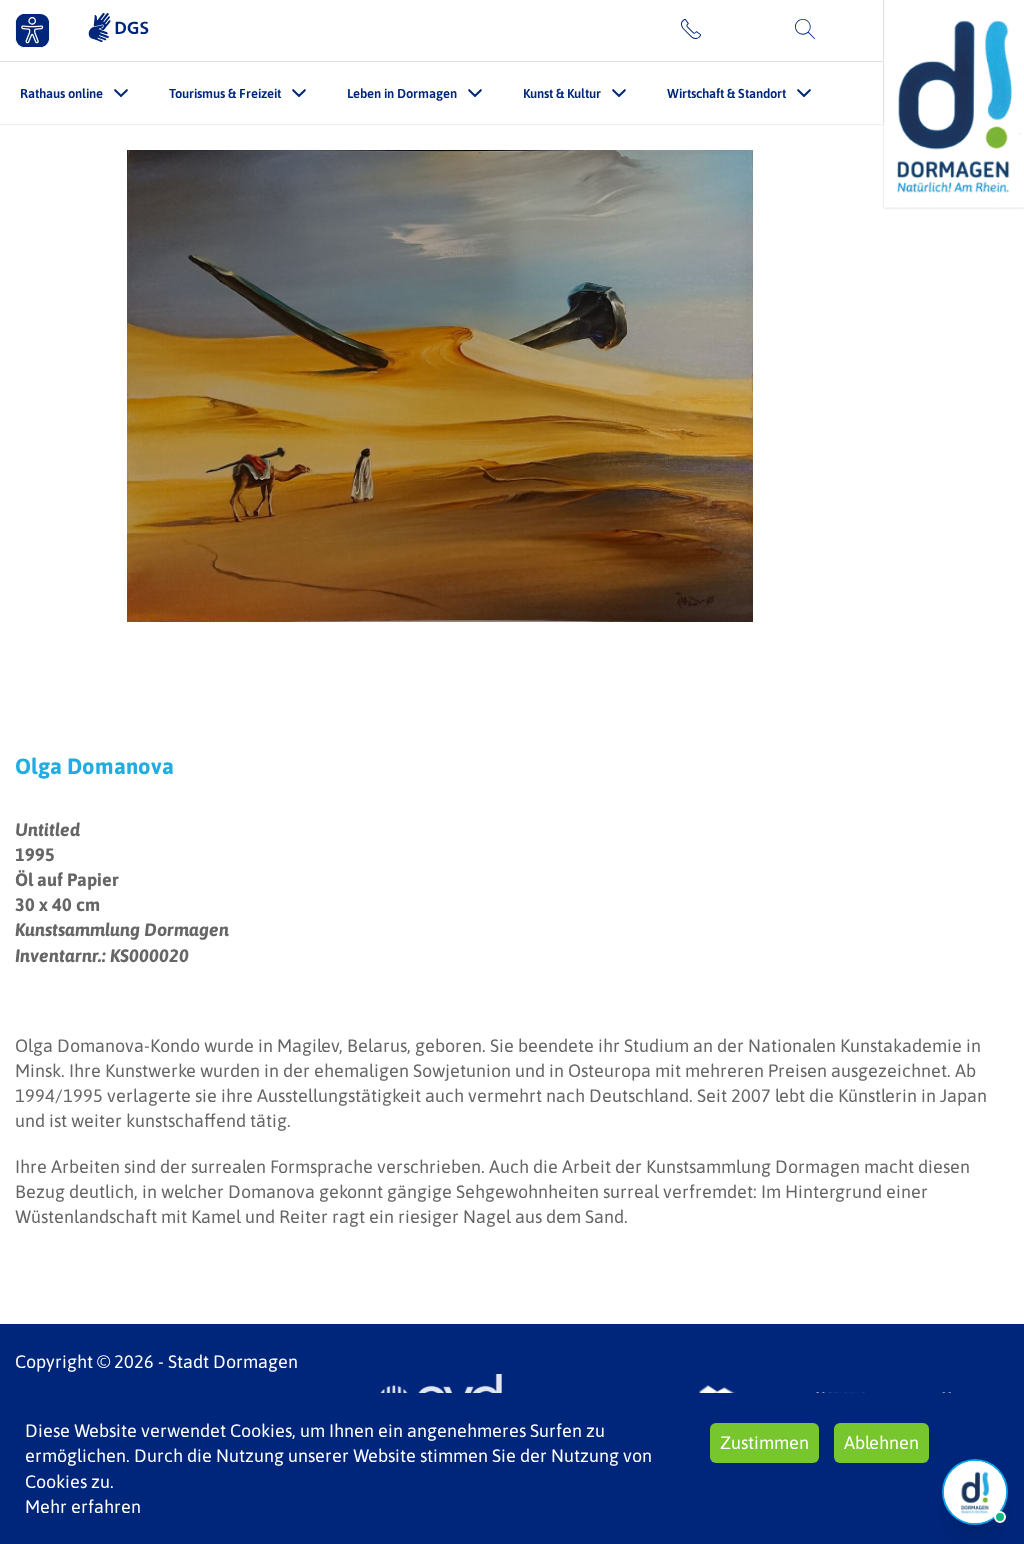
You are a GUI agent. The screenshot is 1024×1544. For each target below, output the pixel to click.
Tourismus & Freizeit (225, 93)
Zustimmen (764, 1442)
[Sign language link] (118, 30)
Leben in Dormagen (402, 93)
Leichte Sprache (594, 30)
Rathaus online (61, 93)
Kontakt (738, 30)
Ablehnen (881, 1442)
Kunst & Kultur (562, 93)
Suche (846, 30)
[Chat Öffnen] (975, 1492)
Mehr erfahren (83, 1506)
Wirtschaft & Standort (726, 93)
